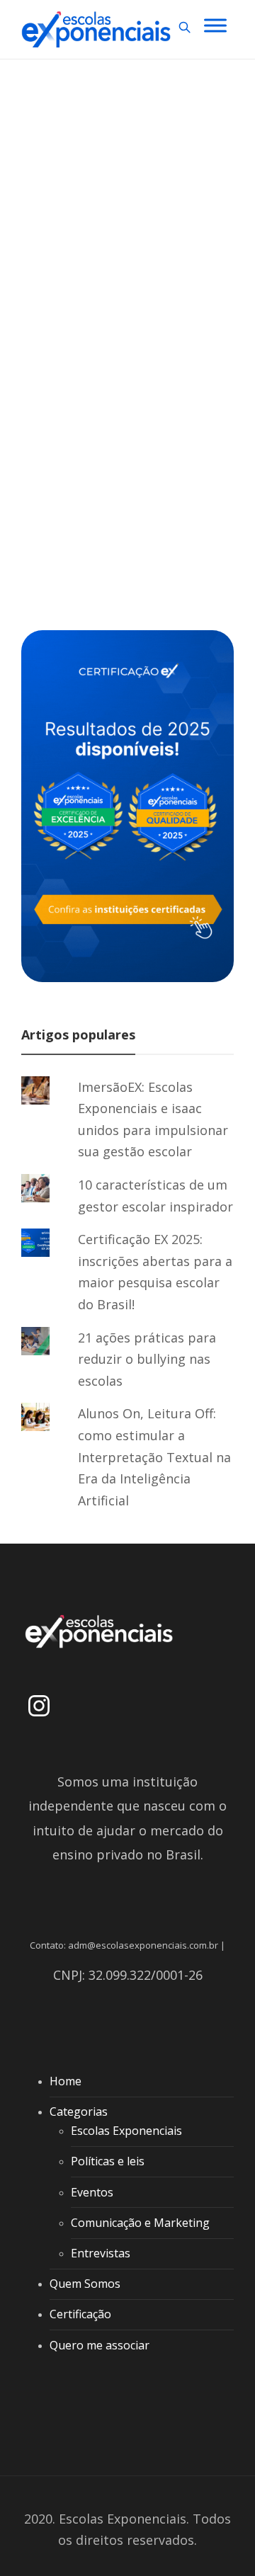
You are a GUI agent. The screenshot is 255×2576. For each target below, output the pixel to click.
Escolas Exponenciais (126, 2131)
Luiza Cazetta (71, 482)
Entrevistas (101, 2253)
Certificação (80, 2314)
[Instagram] (39, 1706)
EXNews (67, 224)
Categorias (79, 2111)
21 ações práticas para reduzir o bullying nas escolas (147, 1359)
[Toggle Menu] (215, 25)
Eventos (92, 2192)
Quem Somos (85, 2284)
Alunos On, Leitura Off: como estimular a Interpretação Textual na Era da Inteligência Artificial (154, 1457)
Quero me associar (100, 2345)
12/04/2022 (123, 482)
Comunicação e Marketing (140, 2223)
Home (66, 2081)
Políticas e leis (108, 2161)
